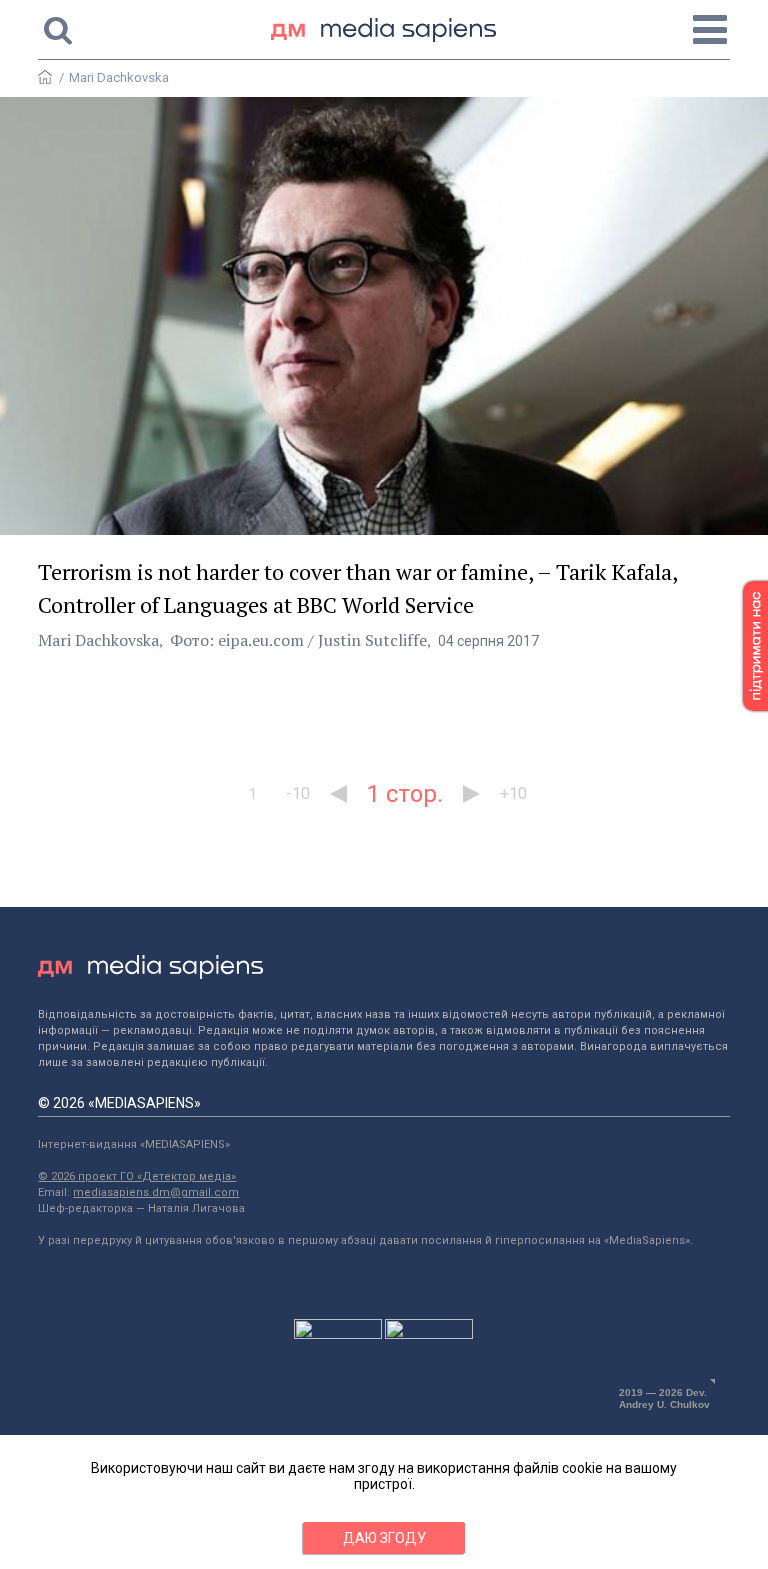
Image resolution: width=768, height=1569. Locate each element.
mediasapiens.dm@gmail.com (156, 1192)
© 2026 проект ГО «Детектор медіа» (137, 1176)
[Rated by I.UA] (338, 1334)
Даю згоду (384, 1538)
